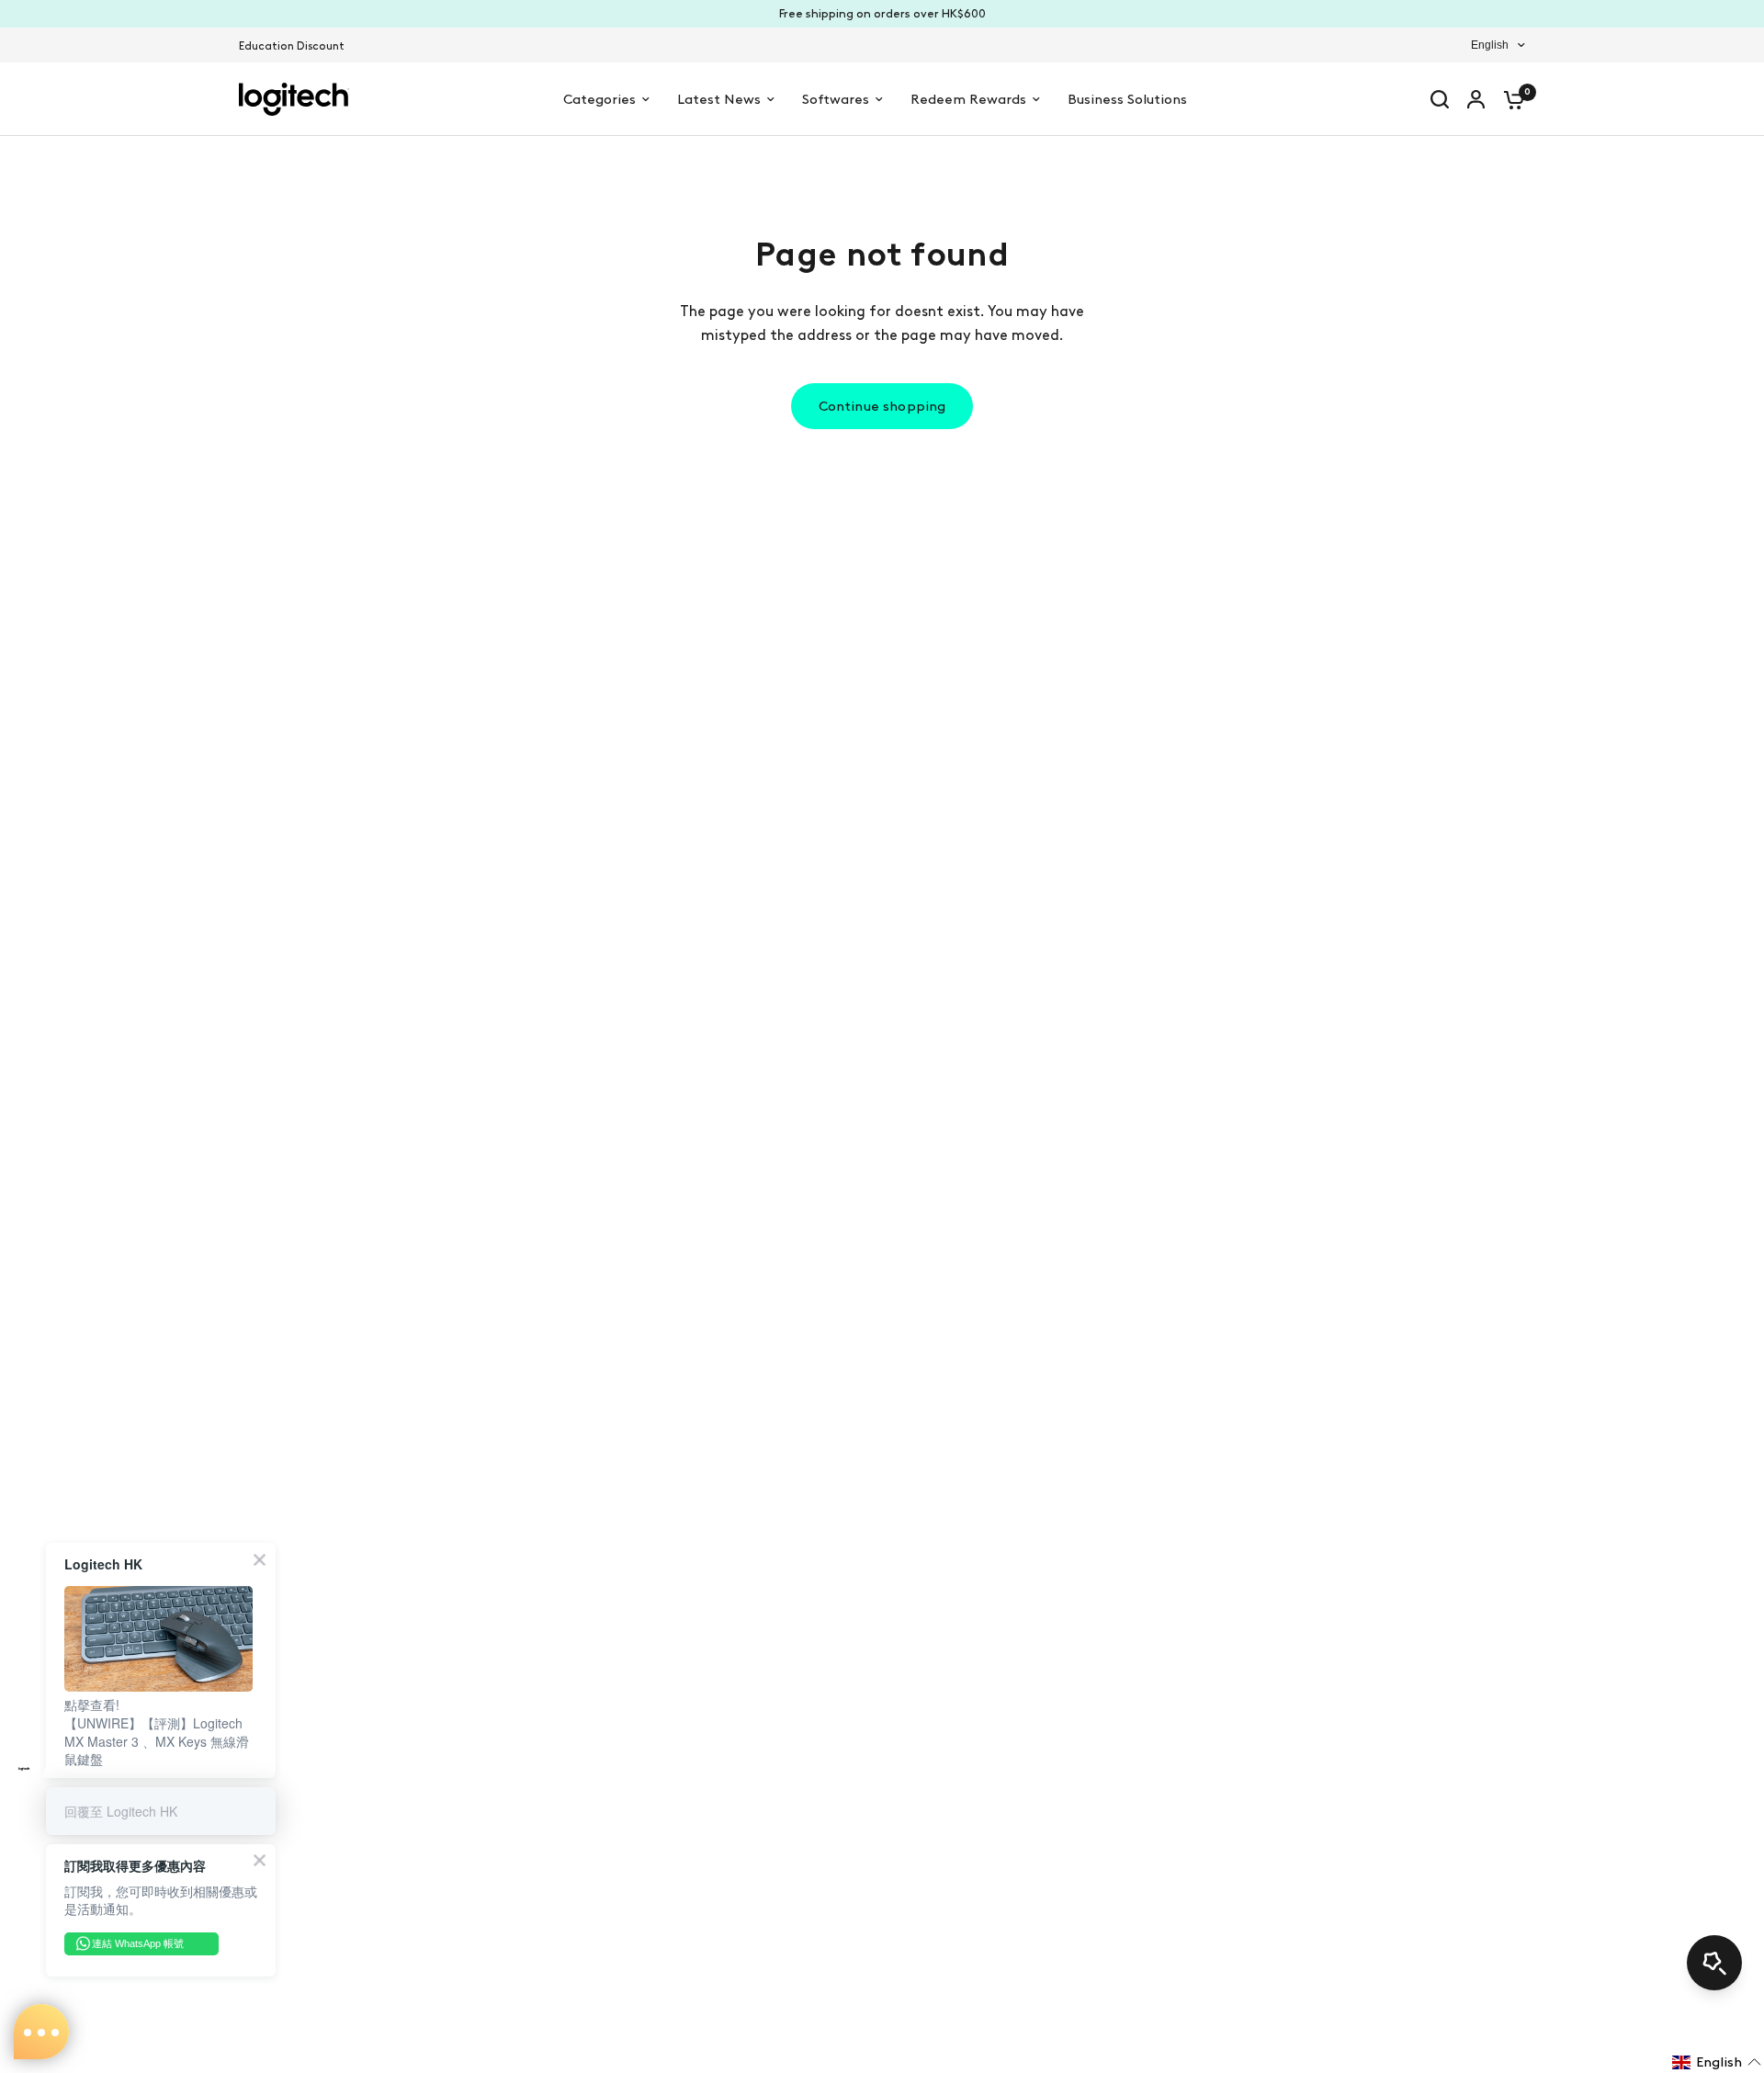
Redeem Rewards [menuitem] (968, 99)
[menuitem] (296, 46)
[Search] (1440, 99)
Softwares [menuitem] (836, 99)
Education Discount (292, 46)
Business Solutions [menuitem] (1127, 99)
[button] (1717, 2062)
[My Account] (1476, 99)
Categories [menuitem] (599, 99)
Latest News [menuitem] (719, 99)
